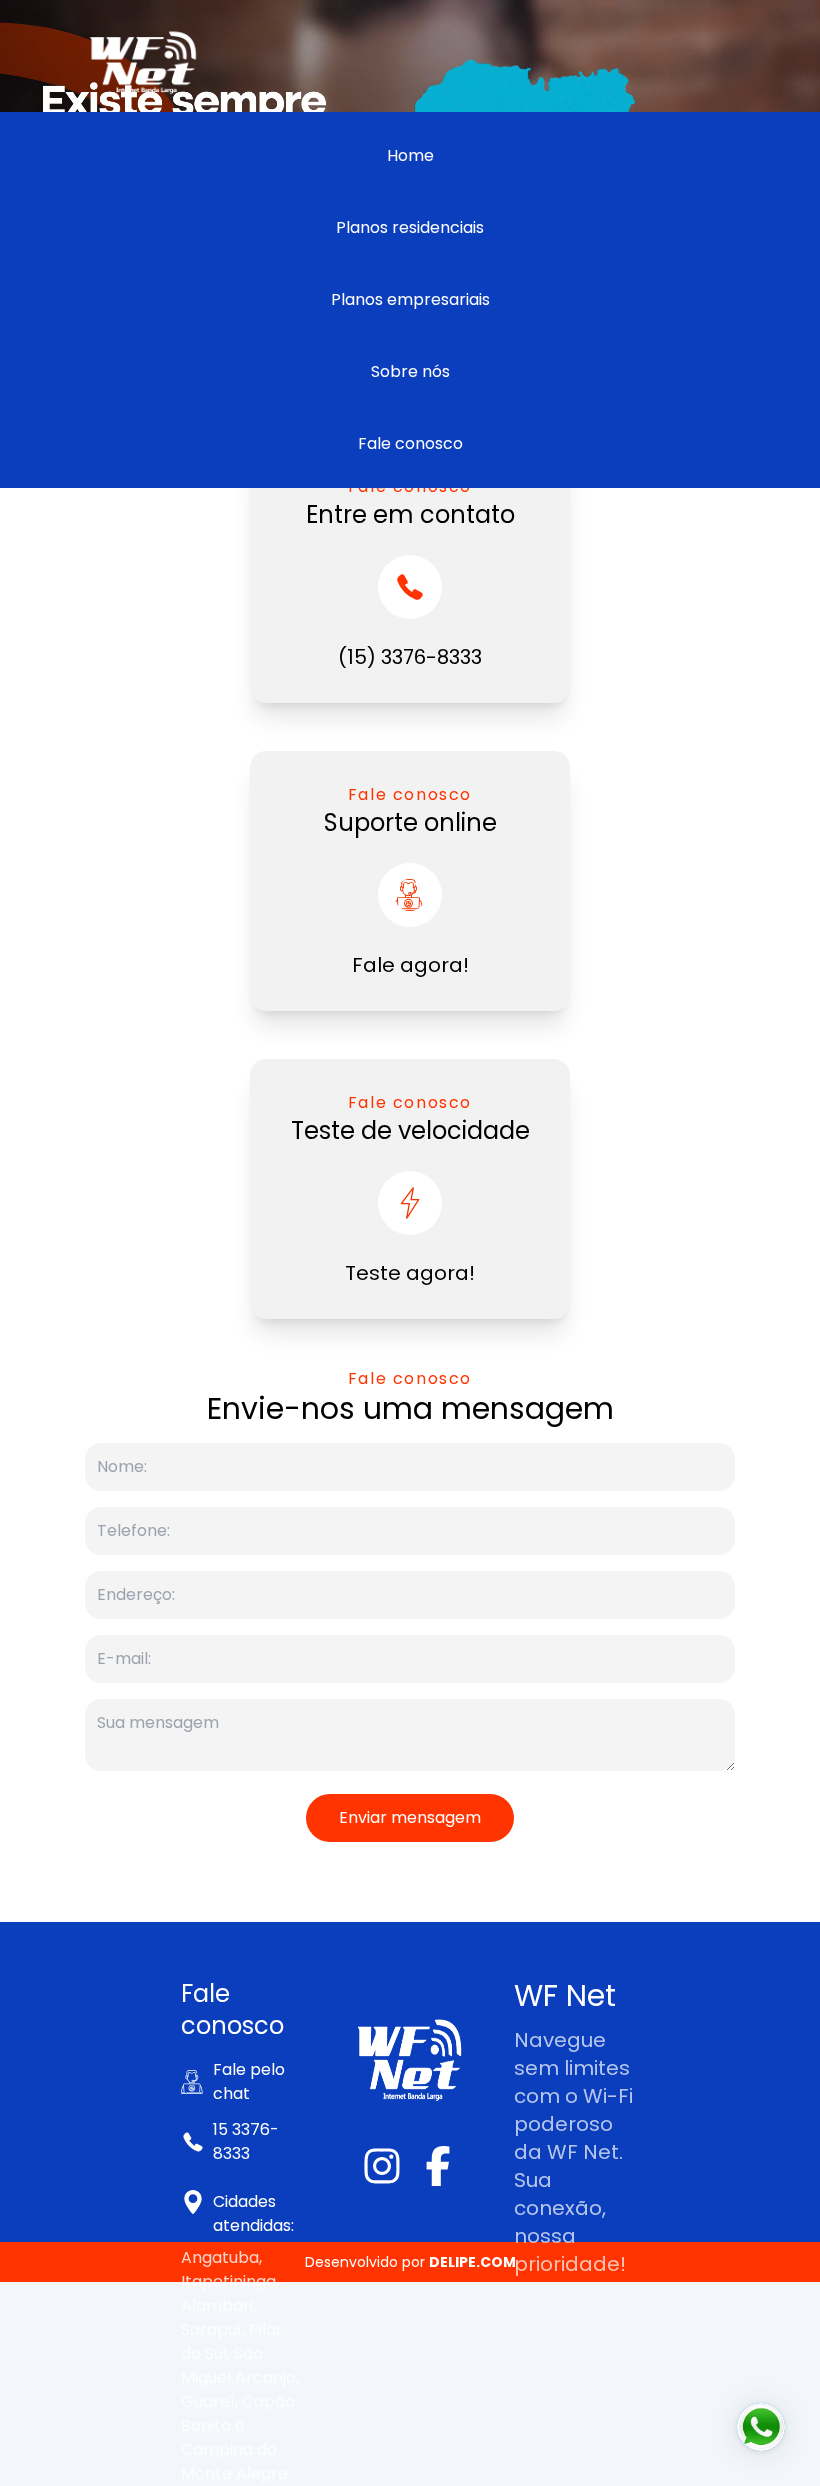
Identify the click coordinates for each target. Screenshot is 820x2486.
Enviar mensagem (410, 1817)
